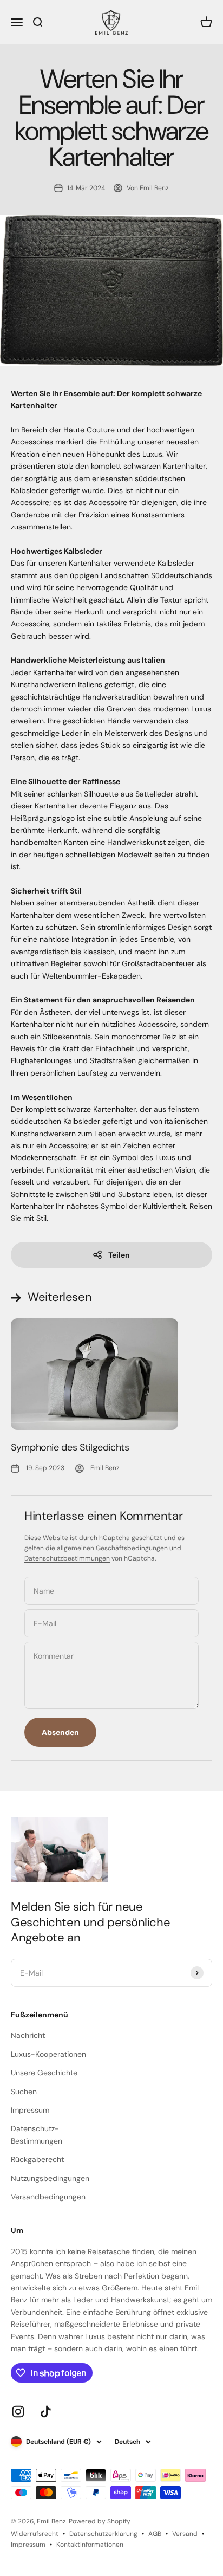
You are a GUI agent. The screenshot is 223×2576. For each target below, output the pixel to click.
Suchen (24, 2092)
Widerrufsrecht (35, 2534)
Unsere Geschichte (44, 2073)
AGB (155, 2534)
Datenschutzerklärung (103, 2534)
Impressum (30, 2110)
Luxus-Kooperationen (48, 2054)
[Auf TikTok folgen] (46, 2412)
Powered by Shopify (100, 2521)
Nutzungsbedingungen (50, 2178)
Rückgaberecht (37, 2159)
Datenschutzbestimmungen (67, 1558)
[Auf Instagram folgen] (18, 2412)
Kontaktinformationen (90, 2545)
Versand (185, 2534)
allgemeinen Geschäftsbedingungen (112, 1548)
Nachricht (28, 2035)
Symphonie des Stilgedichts (70, 1447)
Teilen (119, 1255)
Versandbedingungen (48, 2197)
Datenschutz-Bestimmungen (37, 2134)
